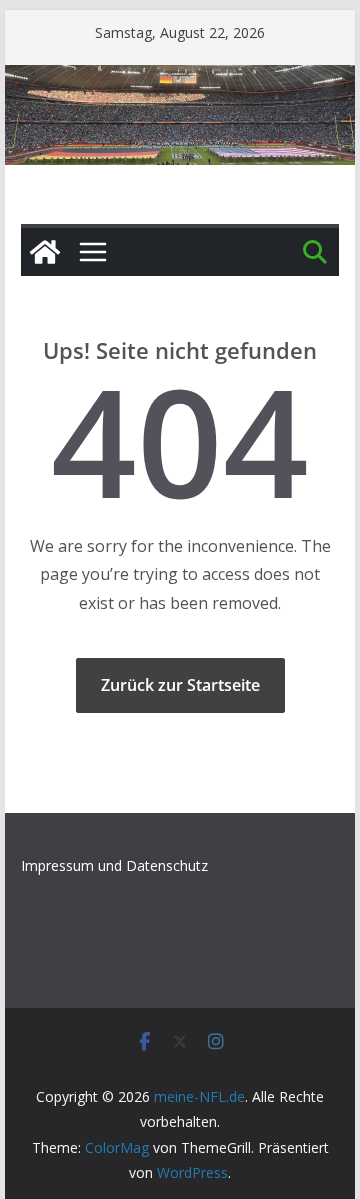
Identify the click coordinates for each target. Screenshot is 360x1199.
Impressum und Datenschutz (114, 865)
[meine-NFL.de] (45, 252)
